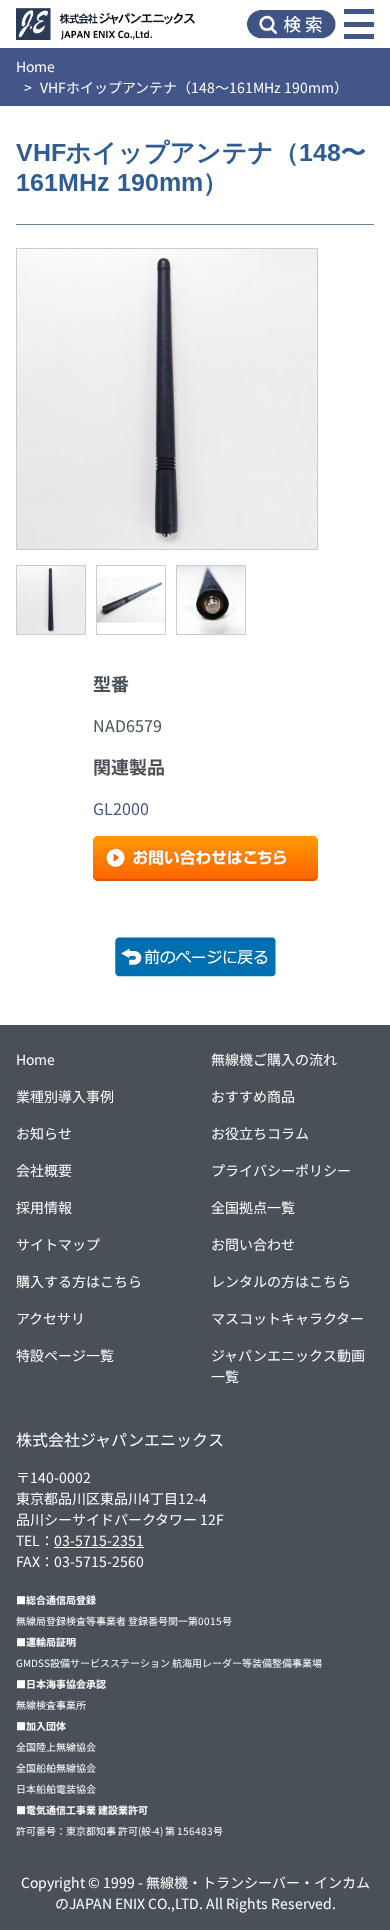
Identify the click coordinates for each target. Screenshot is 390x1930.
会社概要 (44, 1170)
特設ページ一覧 (65, 1355)
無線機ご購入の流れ (274, 1059)
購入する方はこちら (79, 1281)
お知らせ (44, 1133)
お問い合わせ (253, 1244)
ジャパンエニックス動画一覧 (288, 1365)
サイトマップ (58, 1244)
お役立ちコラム (260, 1133)
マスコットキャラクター (287, 1318)
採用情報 (44, 1207)
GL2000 (121, 808)
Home (35, 66)
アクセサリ (50, 1318)
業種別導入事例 (65, 1096)
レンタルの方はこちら (281, 1281)
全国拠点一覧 (253, 1207)
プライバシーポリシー (281, 1170)
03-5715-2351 (99, 1540)
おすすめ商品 (253, 1096)
